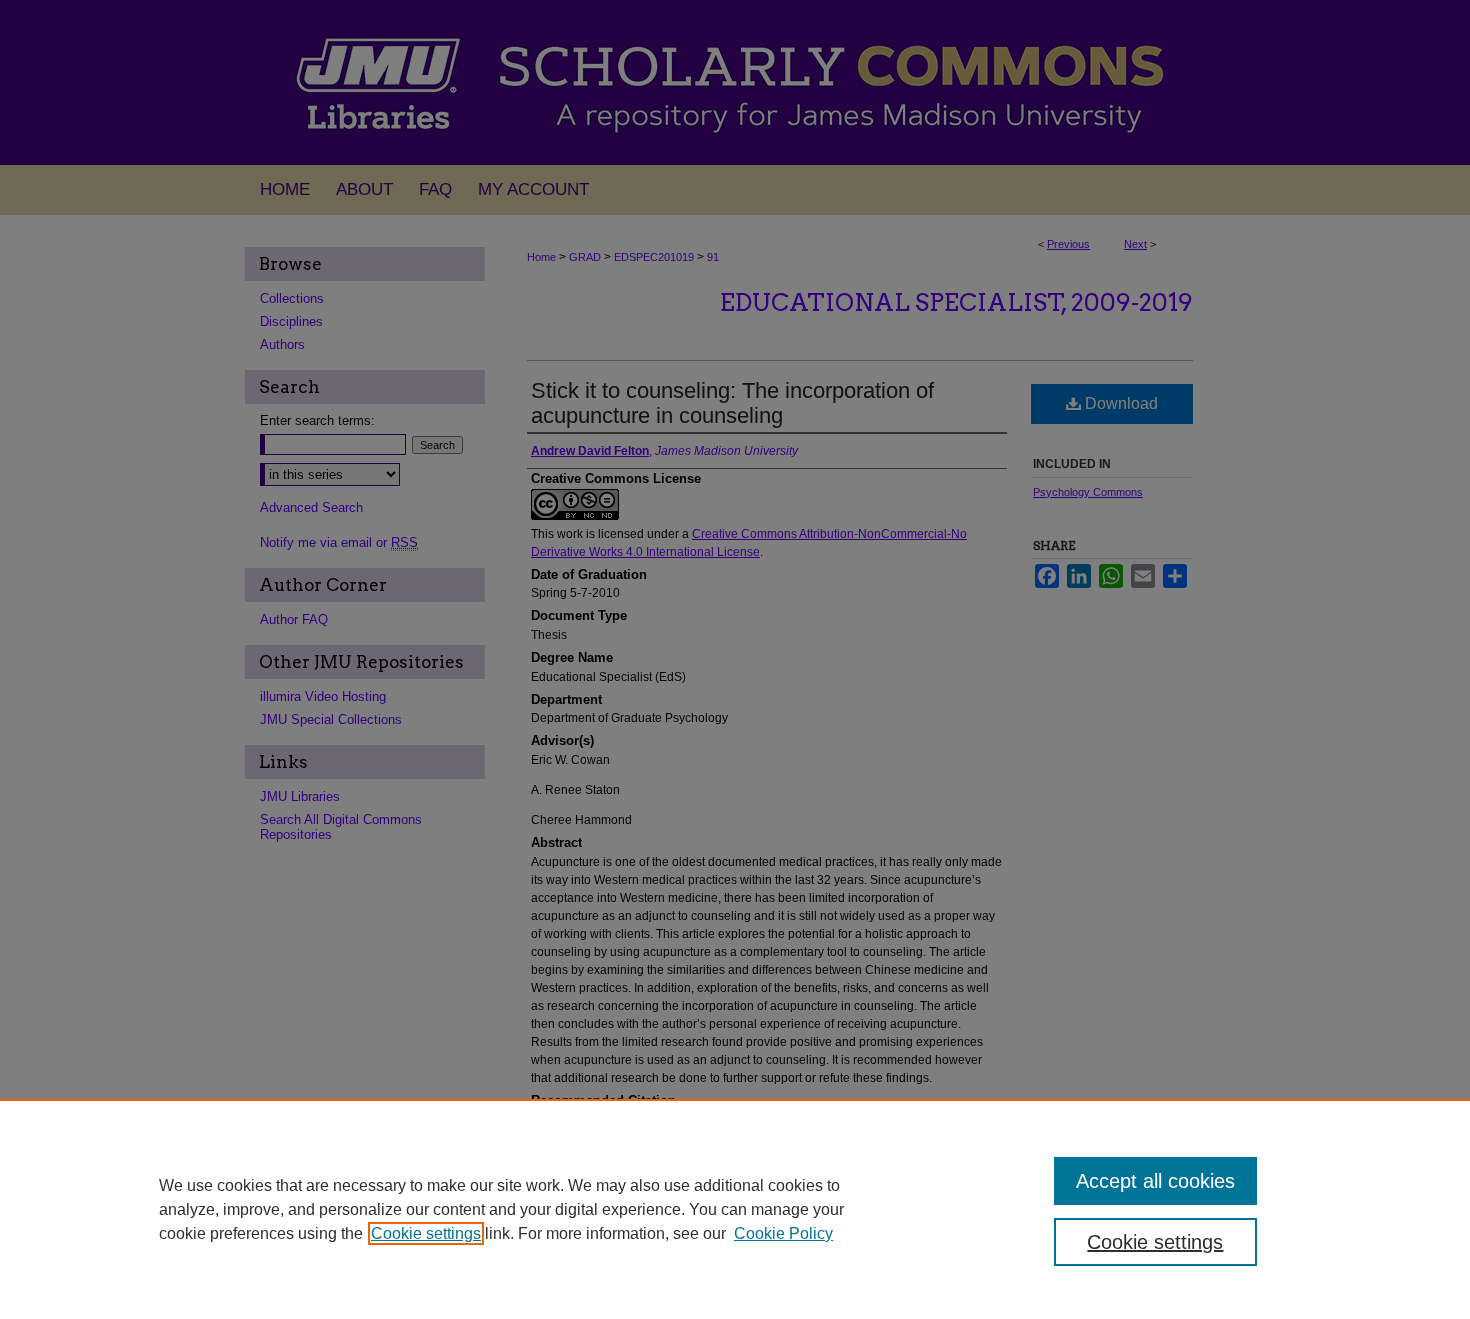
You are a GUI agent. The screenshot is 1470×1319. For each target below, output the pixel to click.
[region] (735, 1209)
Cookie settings (426, 1233)
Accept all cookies (1155, 1181)
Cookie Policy (783, 1233)
